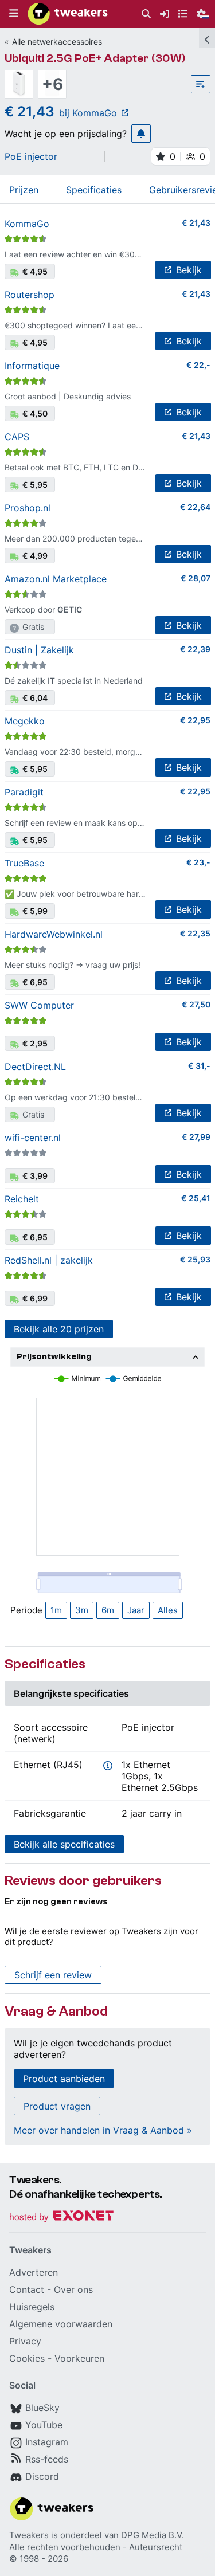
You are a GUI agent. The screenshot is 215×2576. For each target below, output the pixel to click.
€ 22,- (198, 365)
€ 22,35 (195, 933)
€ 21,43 (196, 223)
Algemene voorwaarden (61, 2324)
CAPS (17, 437)
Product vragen (57, 2106)
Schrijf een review (53, 1975)
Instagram (47, 2442)
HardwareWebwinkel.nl (54, 934)
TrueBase (24, 863)
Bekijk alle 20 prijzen (59, 1329)
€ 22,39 (195, 649)
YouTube (44, 2425)
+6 (52, 84)
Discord (42, 2476)
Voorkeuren (79, 2358)
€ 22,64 (195, 507)
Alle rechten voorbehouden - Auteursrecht (96, 2547)
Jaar (136, 1610)
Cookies (27, 2358)
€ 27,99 (196, 1137)
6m (108, 1610)
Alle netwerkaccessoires (57, 42)
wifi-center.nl (33, 1138)
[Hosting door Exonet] (61, 2218)
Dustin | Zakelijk (39, 650)
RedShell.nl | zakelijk (49, 1260)
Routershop (30, 295)
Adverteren (34, 2272)
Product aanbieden (64, 2079)
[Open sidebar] (207, 38)
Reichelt (22, 1199)
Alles (168, 1610)
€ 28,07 (196, 578)
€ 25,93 (195, 1259)
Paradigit (24, 792)
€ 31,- (199, 1066)
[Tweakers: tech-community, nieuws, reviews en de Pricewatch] (68, 14)
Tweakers (29, 2535)
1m (56, 1610)
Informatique (32, 366)
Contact (27, 2289)
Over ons (73, 2289)
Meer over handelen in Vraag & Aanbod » (103, 2130)
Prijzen (24, 190)
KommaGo (27, 224)
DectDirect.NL (35, 1067)
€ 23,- (198, 862)
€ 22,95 (195, 720)
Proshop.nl (28, 508)
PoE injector (31, 156)
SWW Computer (39, 1005)
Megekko (25, 721)
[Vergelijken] (201, 84)
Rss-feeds (47, 2459)
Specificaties (94, 190)
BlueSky (42, 2408)
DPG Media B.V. (153, 2535)
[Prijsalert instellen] (141, 134)
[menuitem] (146, 14)
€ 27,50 (196, 1004)
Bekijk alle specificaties (64, 1844)
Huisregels (32, 2307)
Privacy (25, 2341)
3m (82, 1610)
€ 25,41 (196, 1198)
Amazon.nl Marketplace (56, 579)
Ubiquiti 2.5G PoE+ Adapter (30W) (95, 58)
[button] (14, 14)
